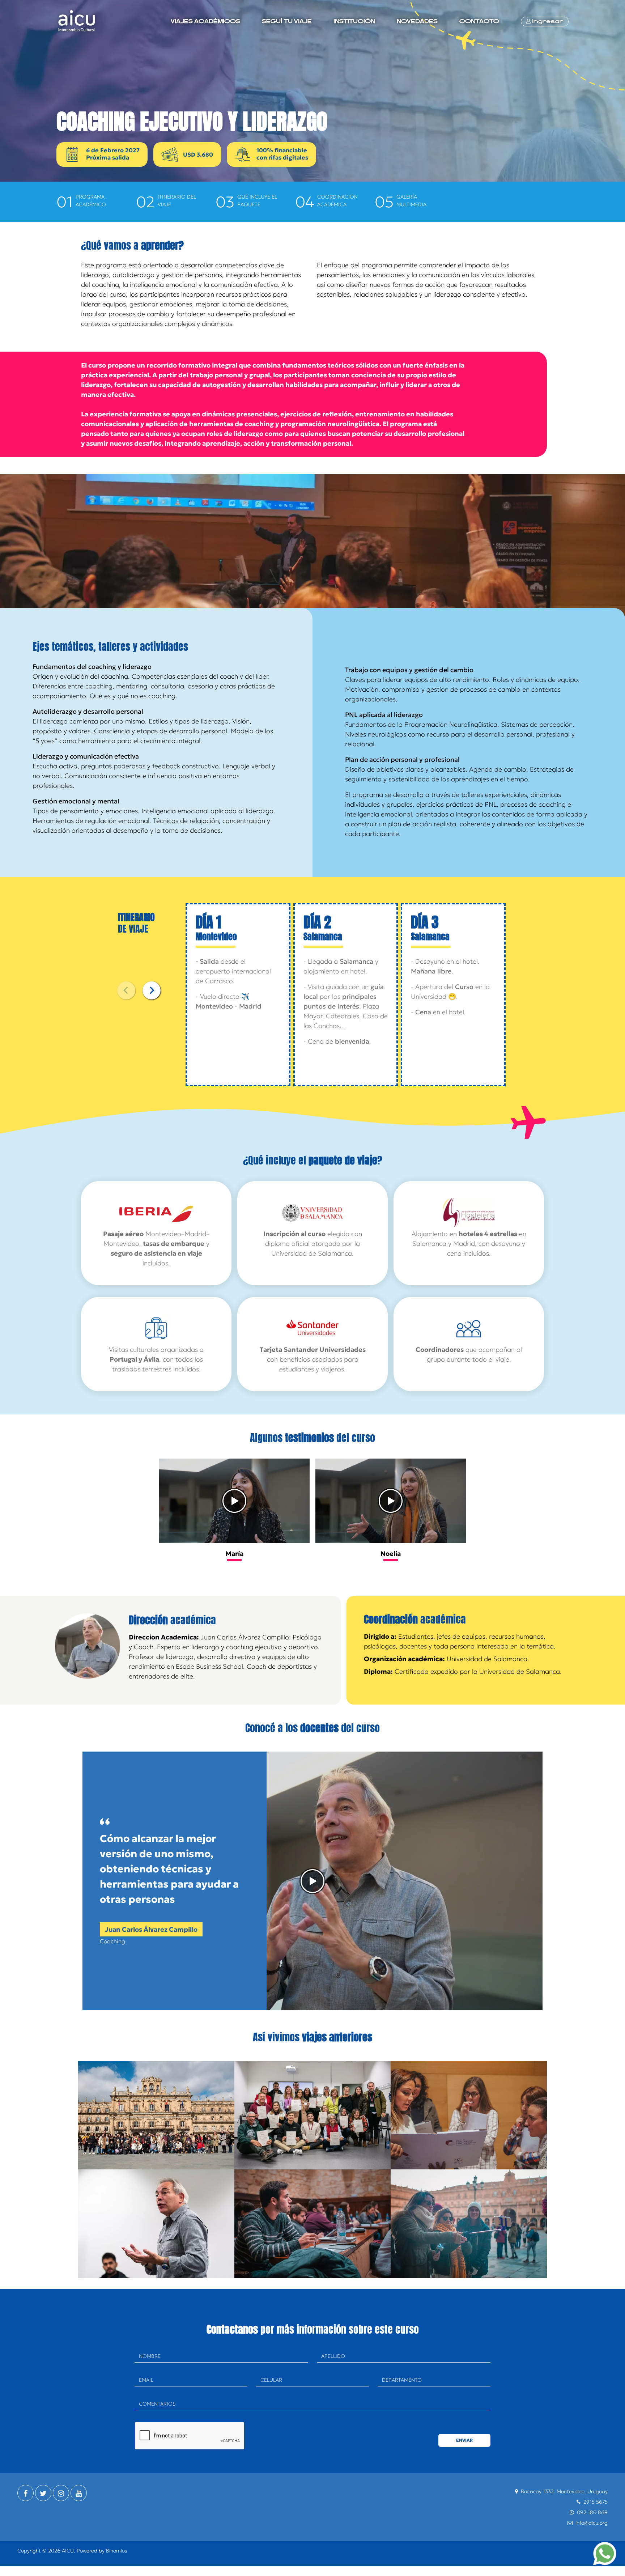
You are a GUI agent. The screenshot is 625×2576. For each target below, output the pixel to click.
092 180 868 (592, 2512)
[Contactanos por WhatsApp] (605, 2554)
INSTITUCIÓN (354, 21)
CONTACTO (479, 21)
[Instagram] (61, 2493)
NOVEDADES (417, 21)
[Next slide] (152, 990)
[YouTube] (79, 2493)
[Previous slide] (126, 990)
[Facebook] (25, 2493)
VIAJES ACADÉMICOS (205, 21)
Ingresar (547, 21)
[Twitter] (43, 2493)
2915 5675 (596, 2502)
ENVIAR (464, 2440)
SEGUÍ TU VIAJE (287, 21)
